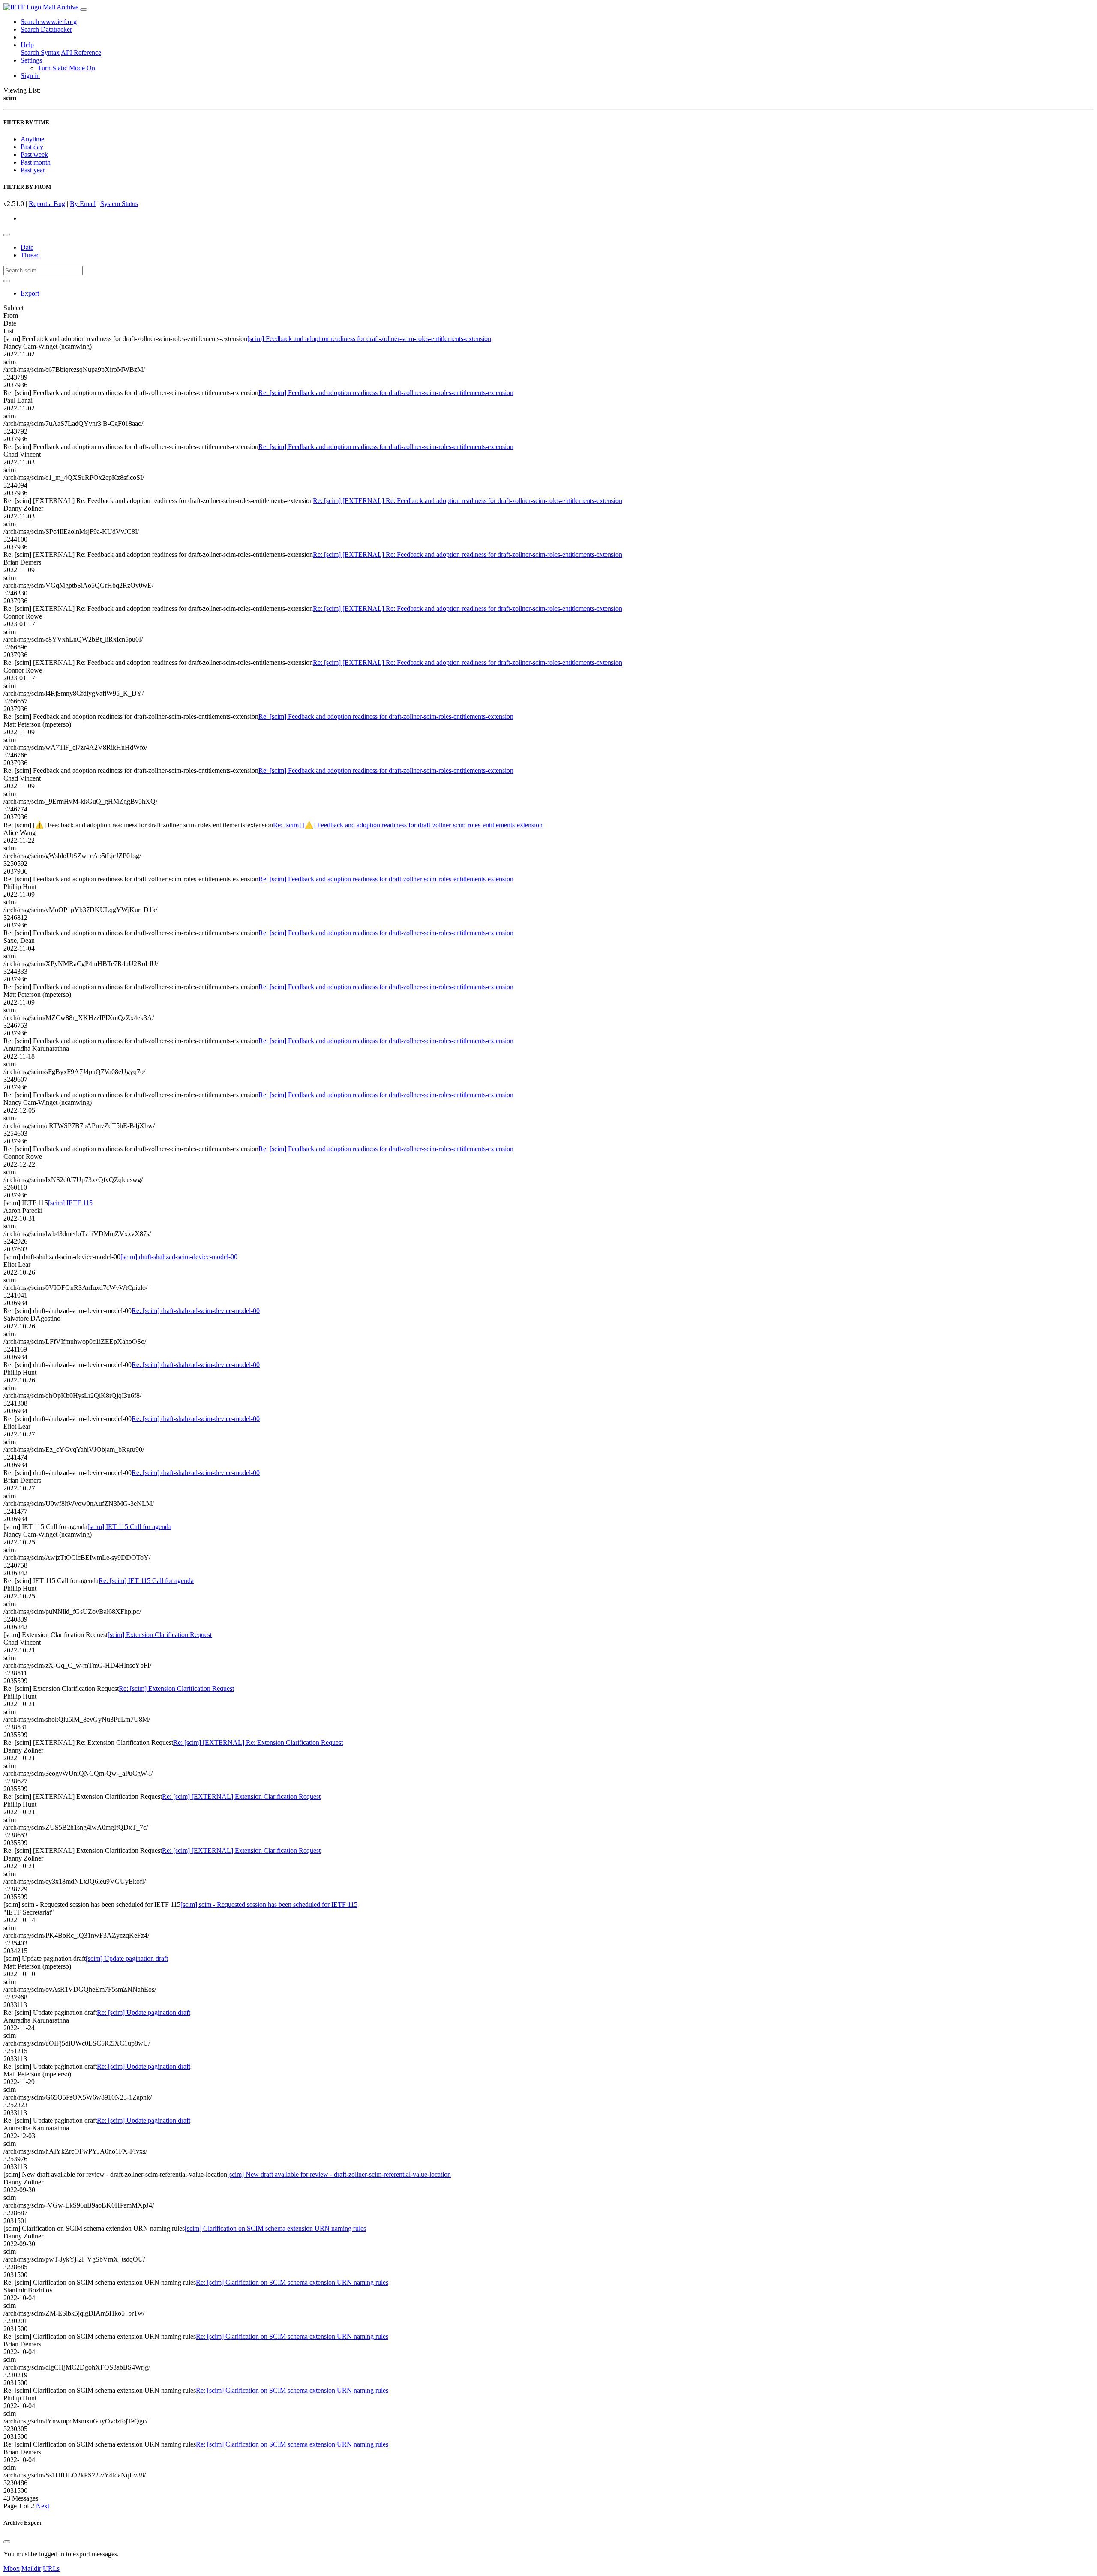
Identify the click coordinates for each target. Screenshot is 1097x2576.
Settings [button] (31, 60)
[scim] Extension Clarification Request (160, 1635)
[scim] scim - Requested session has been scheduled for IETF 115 (269, 1904)
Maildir (31, 2569)
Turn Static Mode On (66, 68)
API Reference (81, 52)
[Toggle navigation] (84, 9)
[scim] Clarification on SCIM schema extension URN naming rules (275, 2228)
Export (30, 293)
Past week (34, 154)
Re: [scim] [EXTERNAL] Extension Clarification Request (241, 1797)
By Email (83, 204)
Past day (32, 147)
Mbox (12, 2569)
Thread (30, 255)
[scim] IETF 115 (70, 1203)
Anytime (32, 139)
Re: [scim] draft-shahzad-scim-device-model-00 (196, 1311)
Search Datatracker (46, 29)
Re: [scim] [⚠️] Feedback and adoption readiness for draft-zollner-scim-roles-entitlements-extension (408, 825)
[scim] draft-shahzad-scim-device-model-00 (179, 1257)
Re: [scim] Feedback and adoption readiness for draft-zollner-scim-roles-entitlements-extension (386, 393)
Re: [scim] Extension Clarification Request (176, 1689)
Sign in (30, 76)
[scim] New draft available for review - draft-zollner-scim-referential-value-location (339, 2174)
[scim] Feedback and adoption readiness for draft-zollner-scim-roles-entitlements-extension (369, 339)
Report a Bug (47, 204)
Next (43, 2506)
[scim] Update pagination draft (127, 1958)
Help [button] (27, 45)
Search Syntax (40, 52)
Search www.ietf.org (49, 22)
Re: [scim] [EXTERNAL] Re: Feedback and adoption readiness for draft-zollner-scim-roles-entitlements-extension (468, 501)
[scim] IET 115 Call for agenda (129, 1527)
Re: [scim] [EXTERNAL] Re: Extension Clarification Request (258, 1743)
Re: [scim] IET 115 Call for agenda (146, 1581)
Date (27, 247)
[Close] (7, 2542)
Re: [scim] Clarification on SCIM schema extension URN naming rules (292, 2282)
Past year (33, 170)
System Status (119, 204)
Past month (36, 162)
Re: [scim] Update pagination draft (144, 2012)
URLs (51, 2569)
